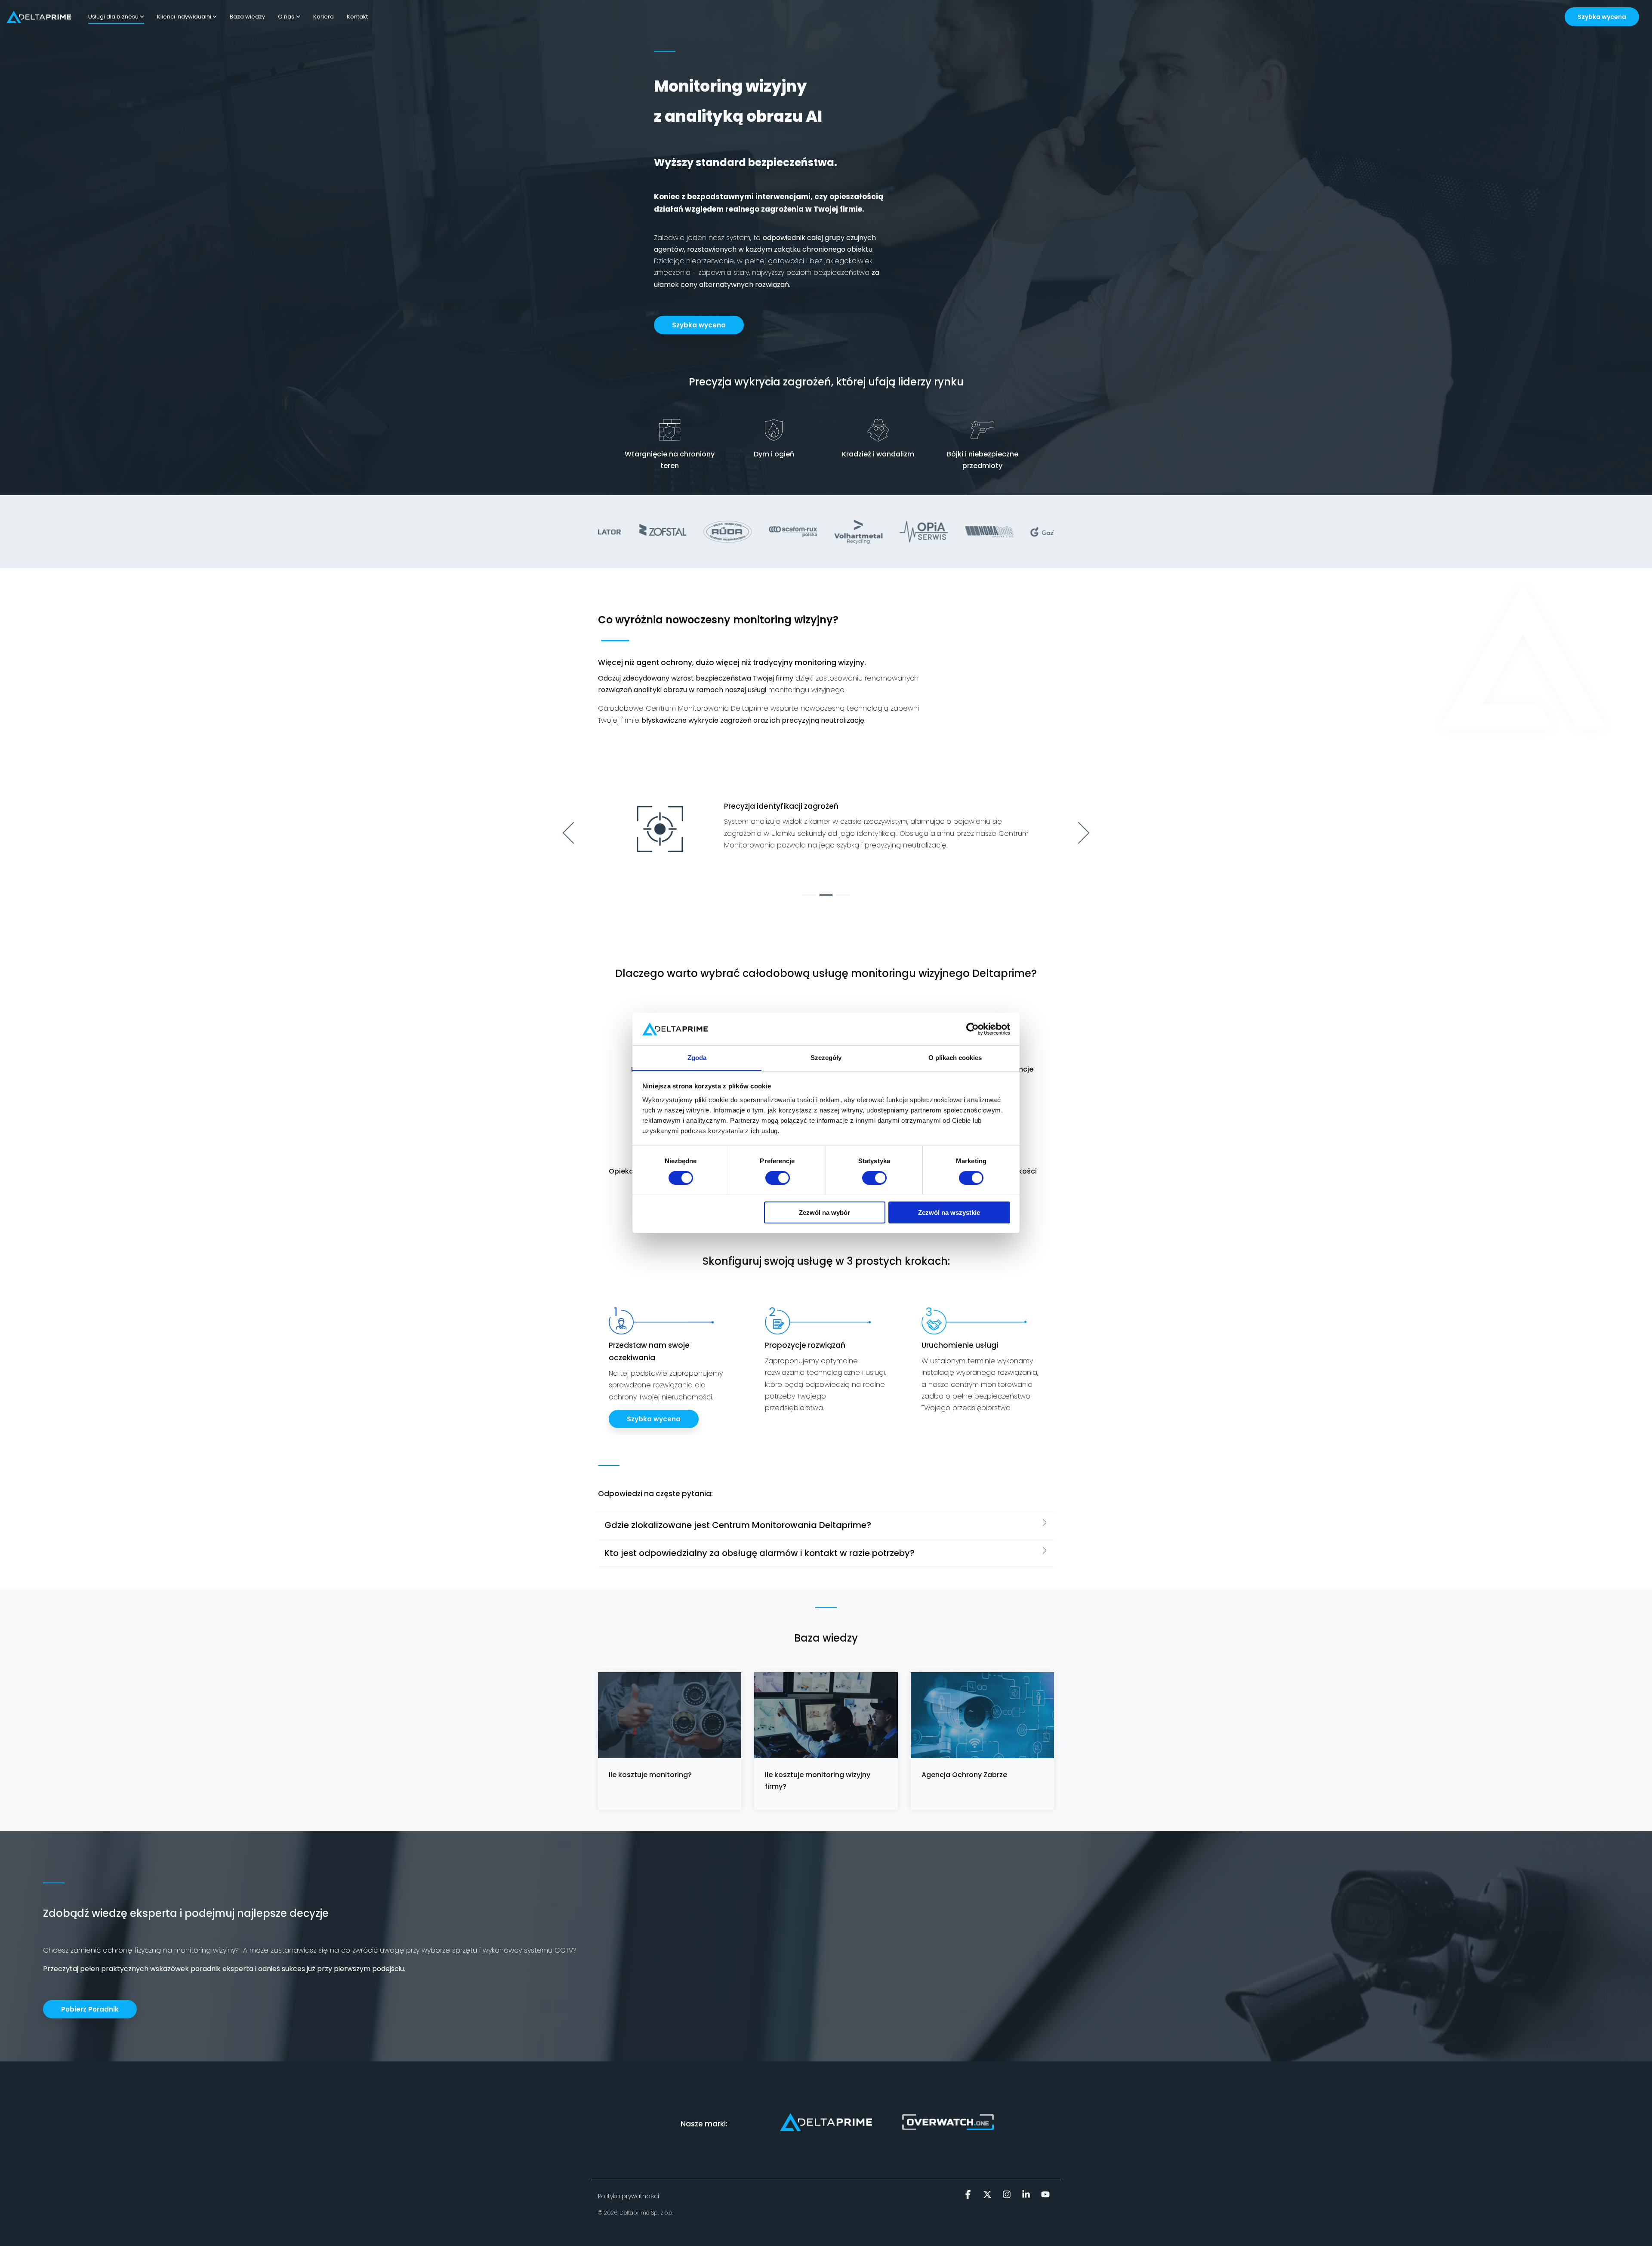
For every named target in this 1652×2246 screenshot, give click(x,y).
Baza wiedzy (247, 17)
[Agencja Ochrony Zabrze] (982, 1715)
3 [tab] (841, 899)
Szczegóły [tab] (826, 1058)
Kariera (324, 17)
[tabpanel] (826, 829)
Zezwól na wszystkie (949, 1212)
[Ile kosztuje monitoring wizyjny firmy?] (826, 1715)
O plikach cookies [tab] (955, 1058)
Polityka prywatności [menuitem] (629, 2196)
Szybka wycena (1602, 17)
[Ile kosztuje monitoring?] (670, 1715)
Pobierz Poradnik (90, 2009)
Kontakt (357, 17)
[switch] (778, 1178)
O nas (286, 17)
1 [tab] (807, 899)
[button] (969, 2195)
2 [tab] (824, 899)
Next (1079, 833)
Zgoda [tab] (697, 1058)
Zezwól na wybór (824, 1212)
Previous (574, 833)
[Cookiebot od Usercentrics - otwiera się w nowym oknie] (972, 1029)
